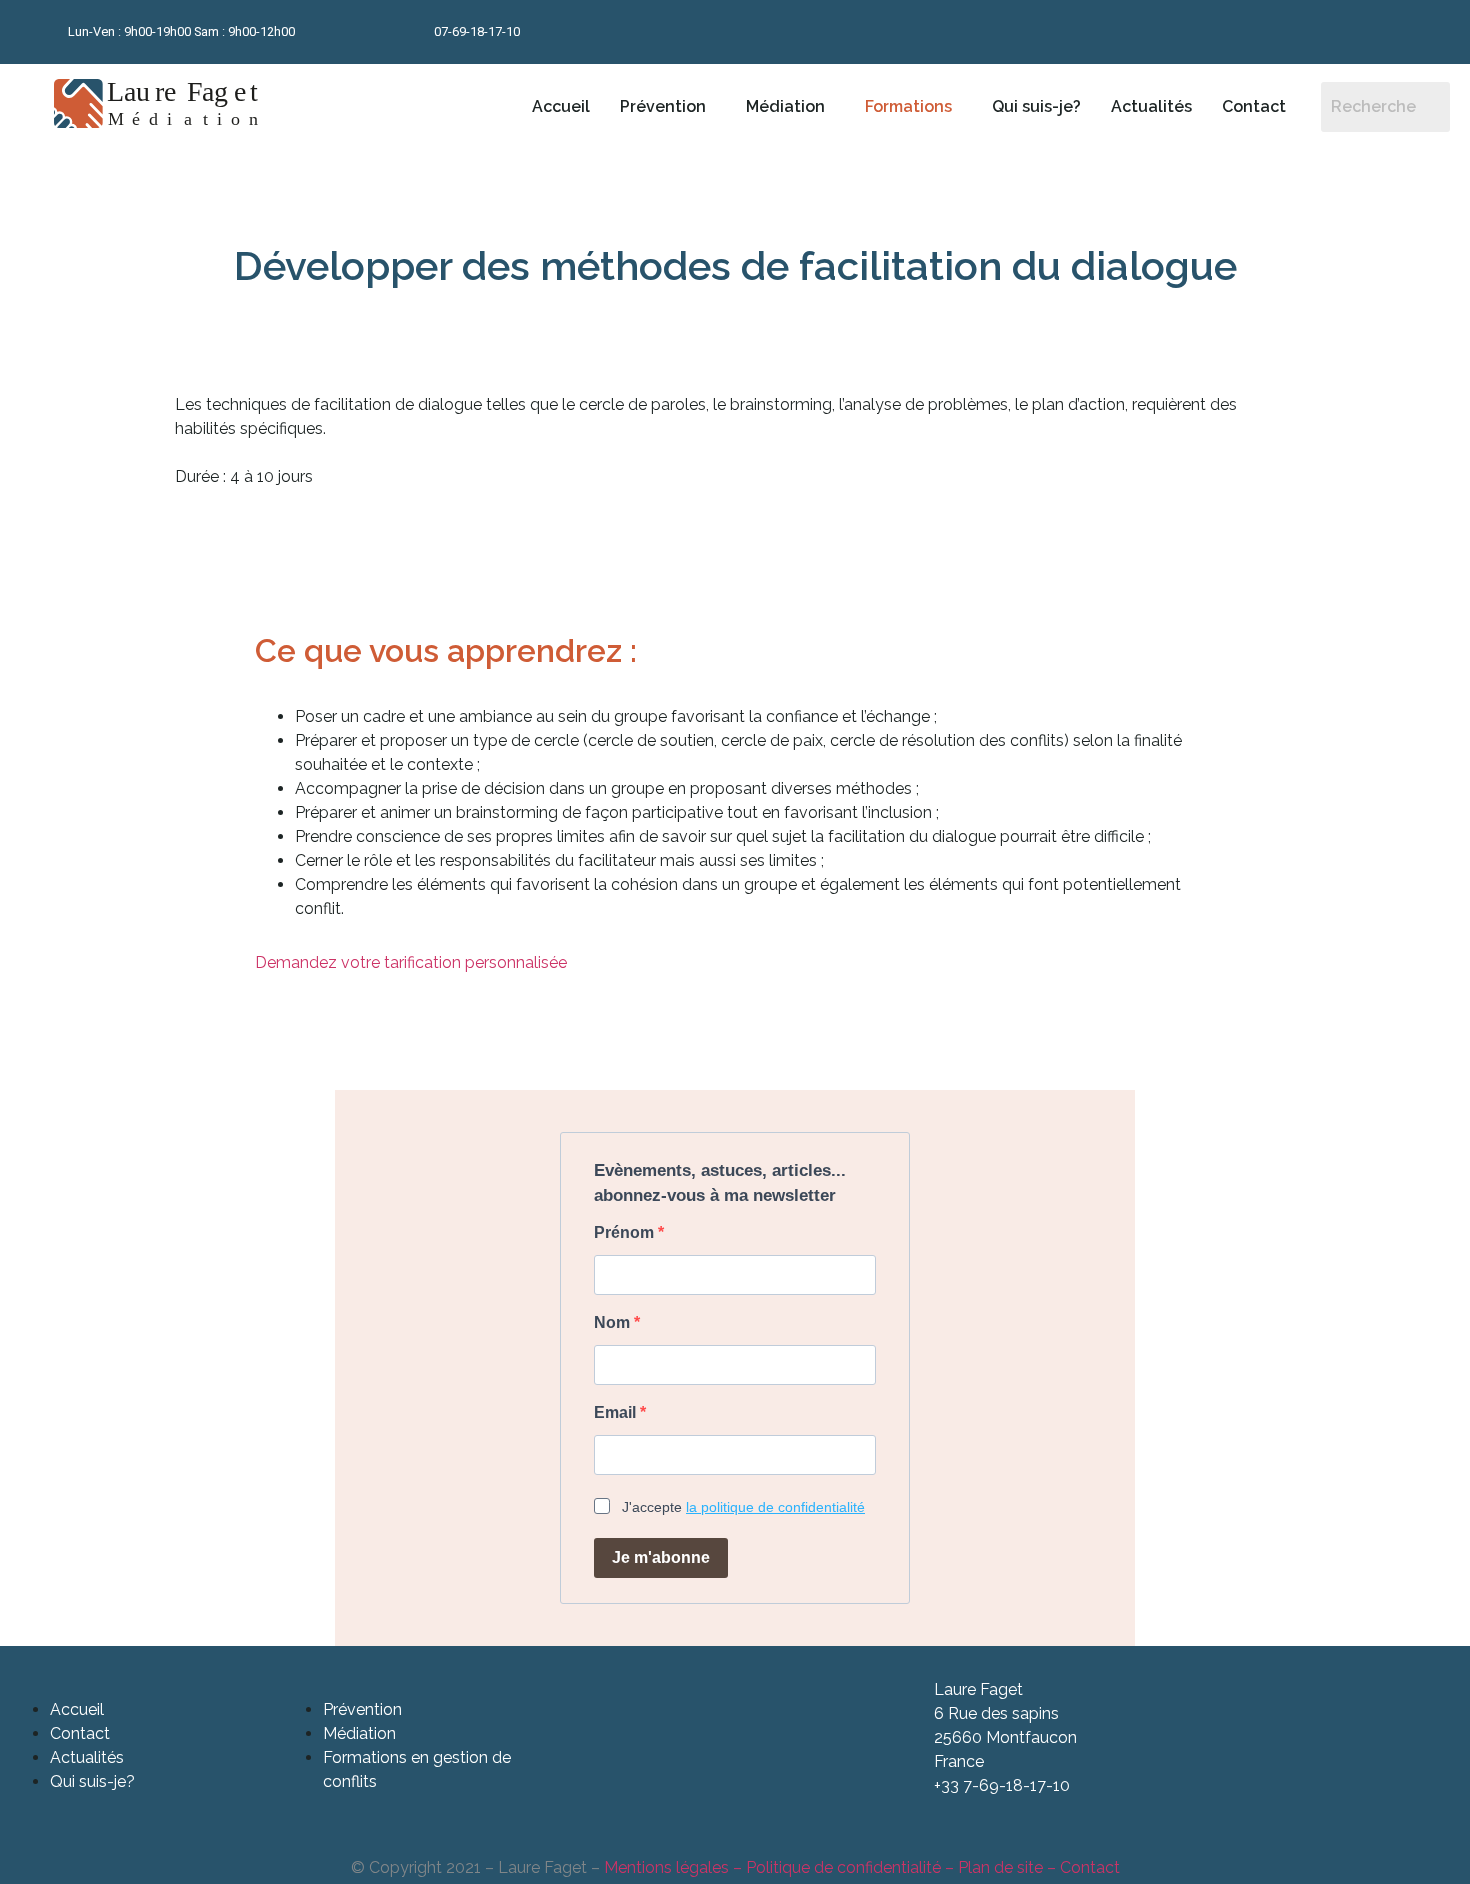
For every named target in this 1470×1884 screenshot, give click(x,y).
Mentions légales (666, 1867)
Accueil (561, 106)
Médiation (785, 106)
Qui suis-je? (1036, 106)
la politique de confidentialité (775, 1507)
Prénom (626, 1233)
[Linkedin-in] (1311, 32)
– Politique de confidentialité (835, 1867)
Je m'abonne (661, 1557)
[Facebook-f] (1262, 32)
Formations (908, 106)
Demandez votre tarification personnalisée (411, 962)
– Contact (1081, 1867)
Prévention (663, 106)
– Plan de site (992, 1867)
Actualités (1151, 106)
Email (617, 1413)
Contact (1254, 106)
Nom (614, 1323)
